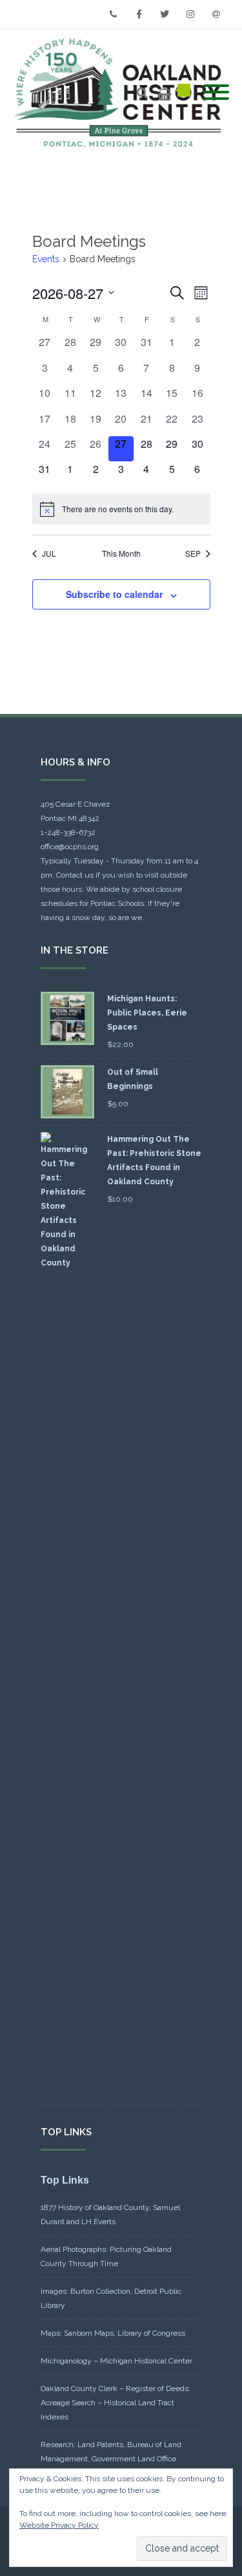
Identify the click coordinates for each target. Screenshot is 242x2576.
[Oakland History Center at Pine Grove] (121, 93)
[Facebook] (139, 14)
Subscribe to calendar (114, 594)
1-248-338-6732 (68, 832)
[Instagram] (190, 14)
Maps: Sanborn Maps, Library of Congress (113, 2333)
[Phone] (113, 14)
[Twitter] (165, 14)
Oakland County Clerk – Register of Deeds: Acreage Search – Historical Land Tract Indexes (116, 2403)
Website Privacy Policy (59, 2525)
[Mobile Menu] (216, 93)
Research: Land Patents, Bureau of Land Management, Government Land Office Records (111, 2459)
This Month (121, 553)
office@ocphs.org (70, 847)
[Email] (216, 14)
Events (46, 259)
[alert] (121, 509)
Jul (49, 553)
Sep (193, 553)
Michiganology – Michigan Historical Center (116, 2361)
